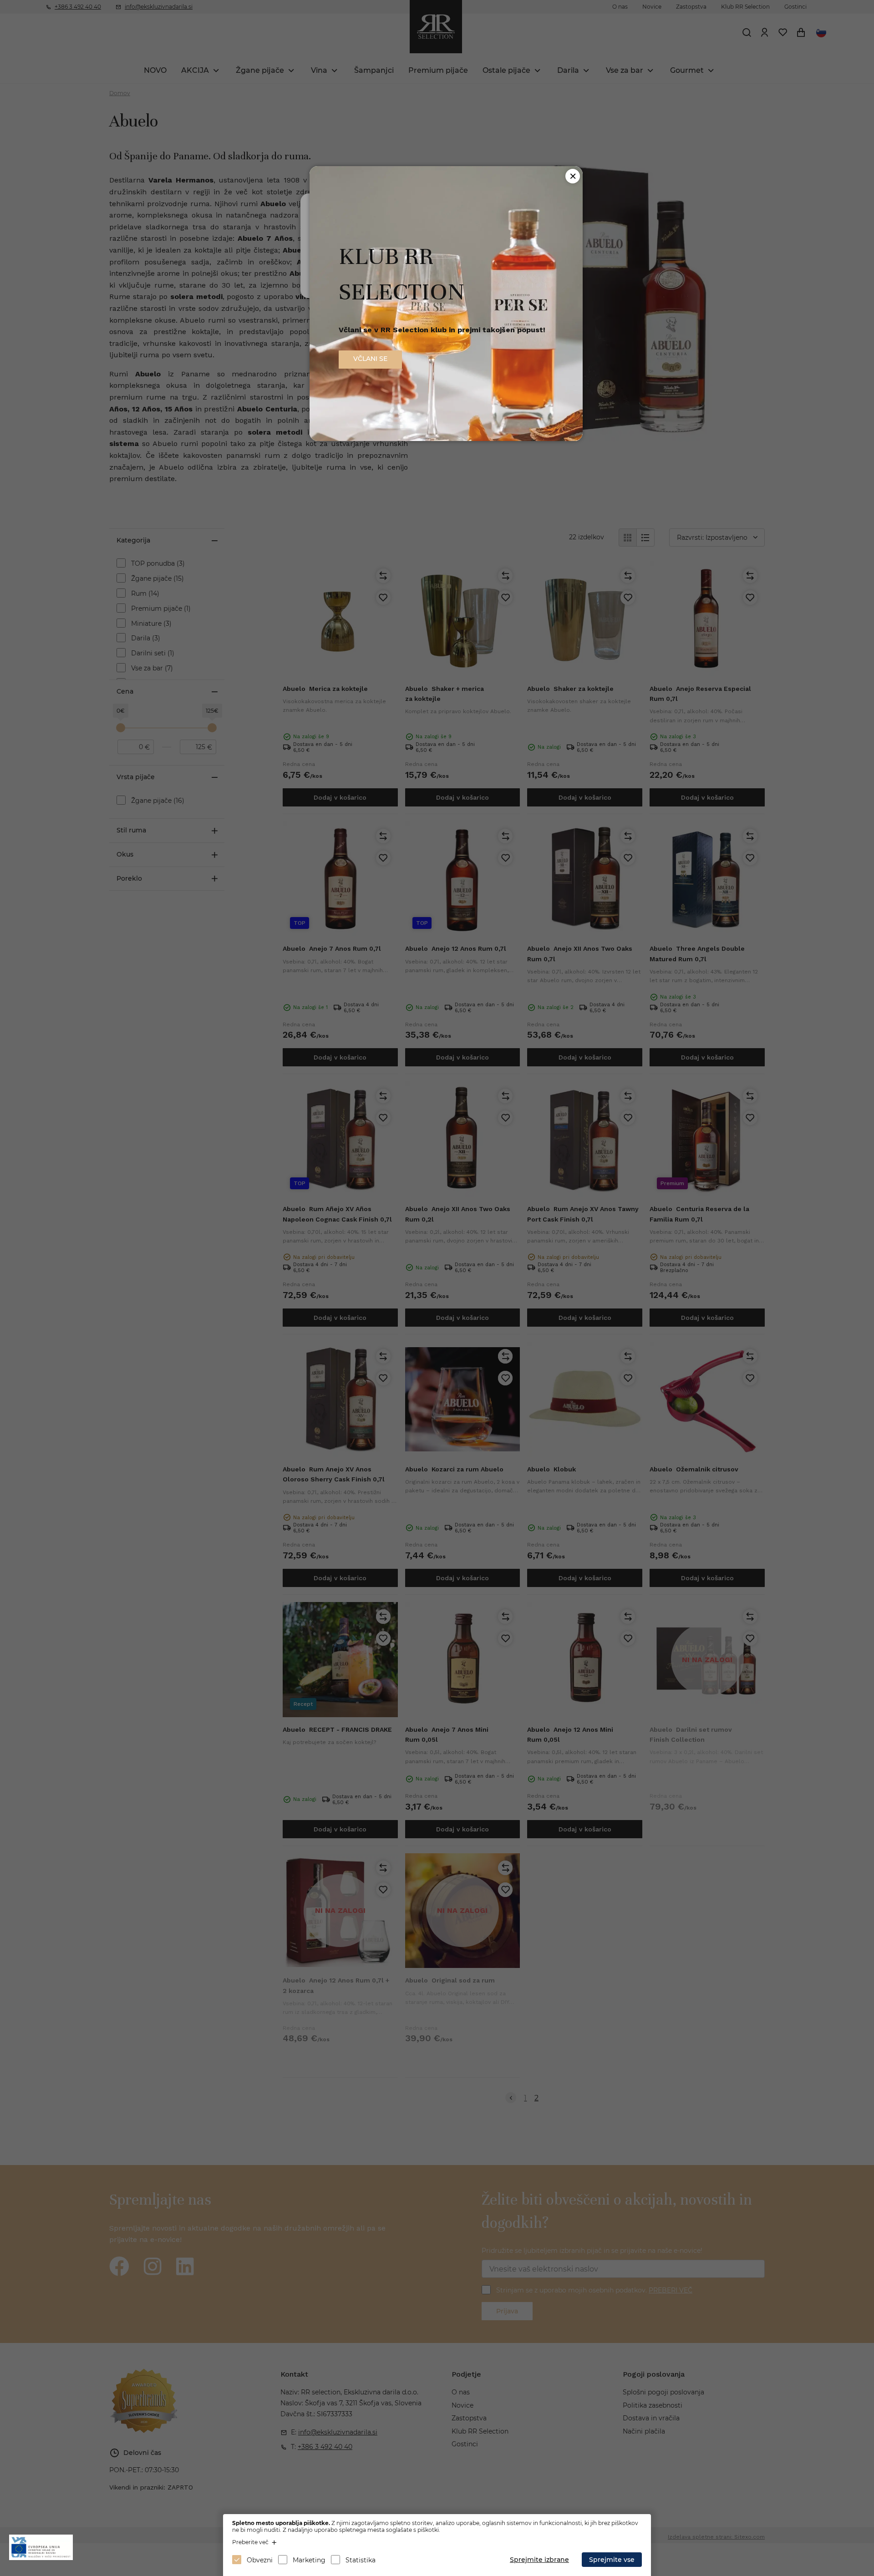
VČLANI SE (370, 359)
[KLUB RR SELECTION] (446, 439)
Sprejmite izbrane (539, 2560)
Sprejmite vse (612, 2560)
